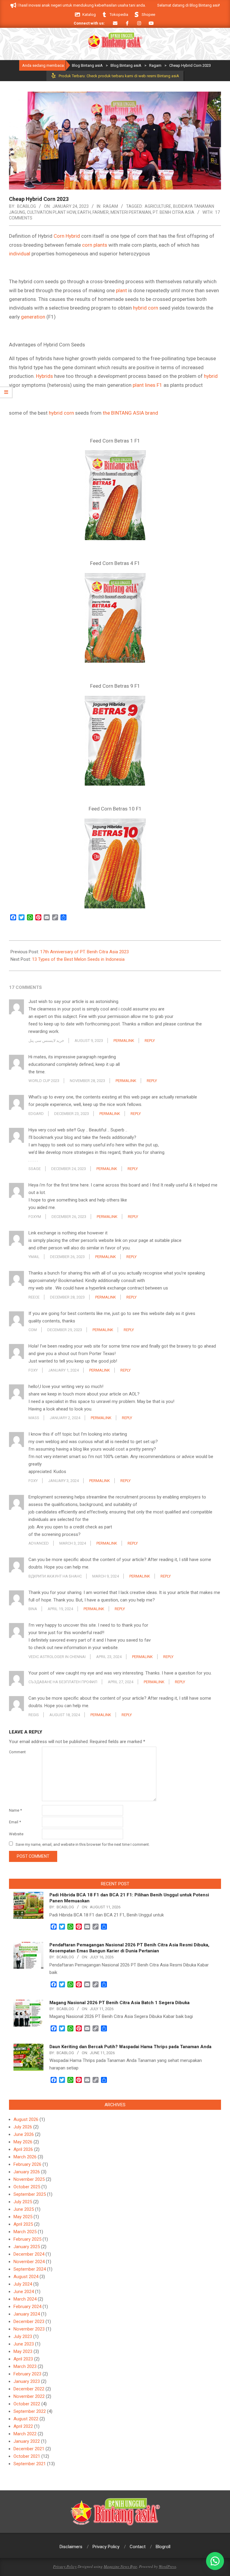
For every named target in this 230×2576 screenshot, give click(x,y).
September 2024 (30, 2269)
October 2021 (27, 2456)
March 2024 (25, 2299)
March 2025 (25, 2232)
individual (20, 254)
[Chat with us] (215, 2561)
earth (84, 212)
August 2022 (26, 2419)
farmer (101, 212)
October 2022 (27, 2404)
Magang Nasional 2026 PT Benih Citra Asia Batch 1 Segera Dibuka (119, 2003)
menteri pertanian (131, 212)
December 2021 (29, 2449)
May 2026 (23, 2142)
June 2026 (24, 2134)
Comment (17, 1752)
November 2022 (29, 2396)
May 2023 (23, 2351)
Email (15, 1822)
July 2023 (23, 2336)
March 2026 (25, 2157)
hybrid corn (146, 308)
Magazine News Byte (120, 2566)
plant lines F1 (147, 385)
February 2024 (27, 2307)
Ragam (111, 206)
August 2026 (26, 2119)
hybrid (211, 376)
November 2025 (29, 2179)
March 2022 (25, 2434)
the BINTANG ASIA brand (130, 413)
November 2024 (29, 2262)
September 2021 (30, 2464)
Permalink (124, 1041)
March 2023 (25, 2366)
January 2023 (27, 2381)
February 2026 (27, 2164)
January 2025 (27, 2247)
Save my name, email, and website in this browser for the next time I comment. (83, 1844)
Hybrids (44, 376)
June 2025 (24, 2209)
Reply (150, 1041)
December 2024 (29, 2254)
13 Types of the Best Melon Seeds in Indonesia (78, 959)
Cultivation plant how (51, 212)
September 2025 (30, 2194)
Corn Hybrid (67, 236)
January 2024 (27, 2314)
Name (15, 1810)
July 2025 (23, 2202)
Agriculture (158, 206)
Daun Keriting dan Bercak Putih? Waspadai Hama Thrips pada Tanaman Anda (130, 2047)
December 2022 (29, 2389)
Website (16, 1834)
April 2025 (23, 2224)
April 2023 (23, 2359)
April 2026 (23, 2149)
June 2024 (24, 2292)
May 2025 (23, 2217)
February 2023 (27, 2374)
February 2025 (27, 2239)
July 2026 (23, 2127)
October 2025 (27, 2187)
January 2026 (27, 2172)
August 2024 (26, 2277)
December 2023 (29, 2322)
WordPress (167, 2566)
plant (121, 290)
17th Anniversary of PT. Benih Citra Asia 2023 (84, 952)
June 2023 (24, 2344)
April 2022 (23, 2426)
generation (33, 317)
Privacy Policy (65, 2566)
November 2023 (29, 2329)
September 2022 (30, 2411)
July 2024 (23, 2284)
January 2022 (27, 2441)
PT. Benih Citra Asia (174, 212)
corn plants (95, 245)
